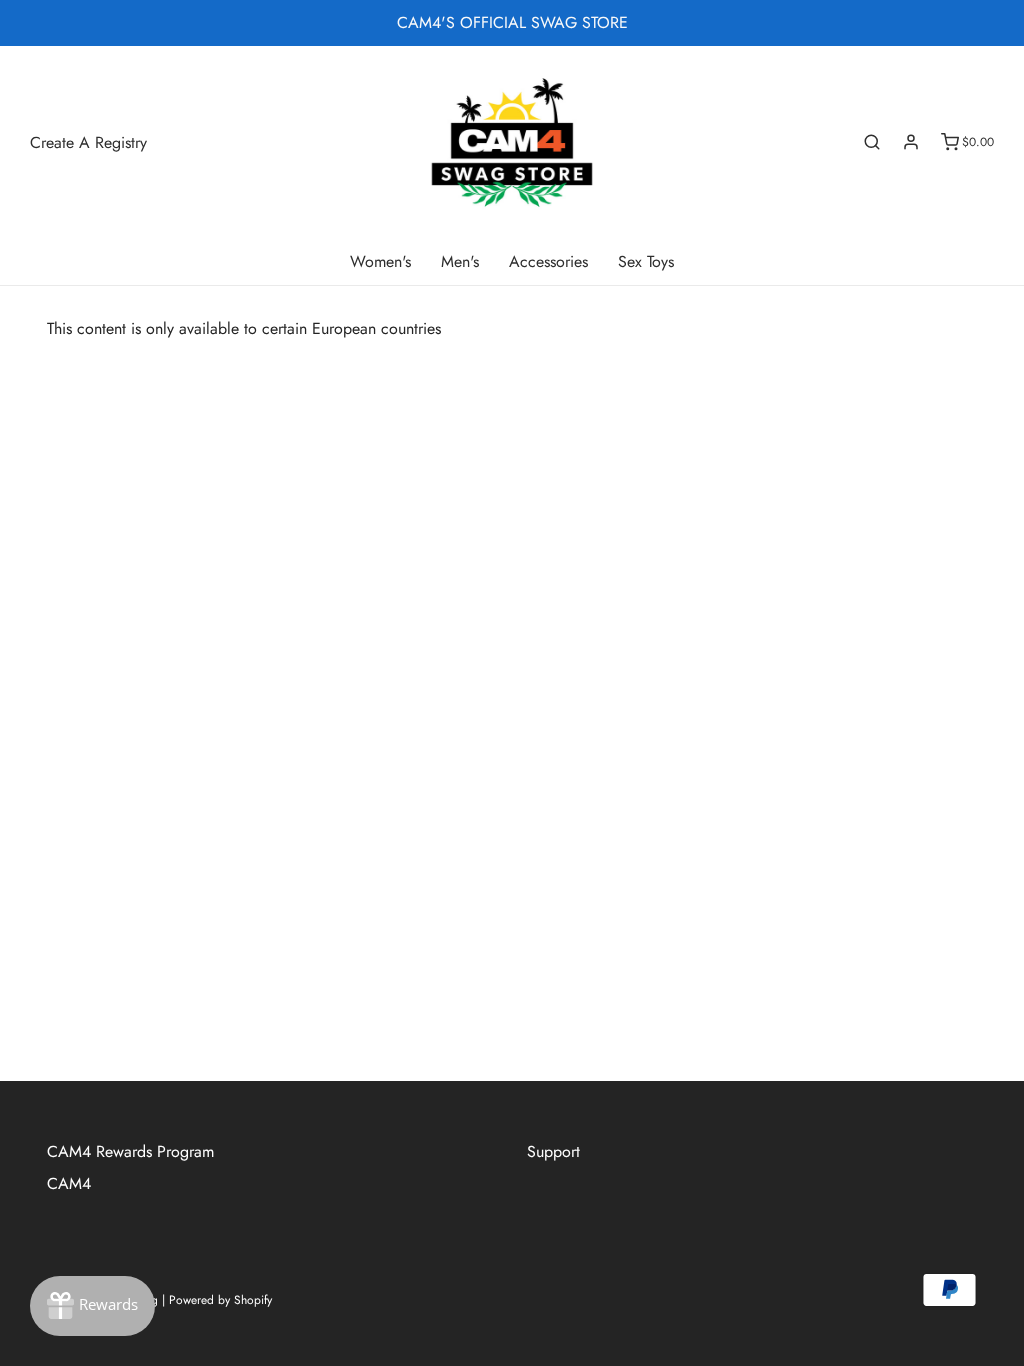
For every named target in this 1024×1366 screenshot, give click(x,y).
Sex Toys (646, 261)
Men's (460, 261)
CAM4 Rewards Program (130, 1151)
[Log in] (911, 142)
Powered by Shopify (220, 1300)
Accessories (548, 261)
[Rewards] (92, 1306)
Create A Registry (88, 142)
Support (553, 1151)
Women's (380, 261)
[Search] (872, 142)
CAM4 (69, 1183)
